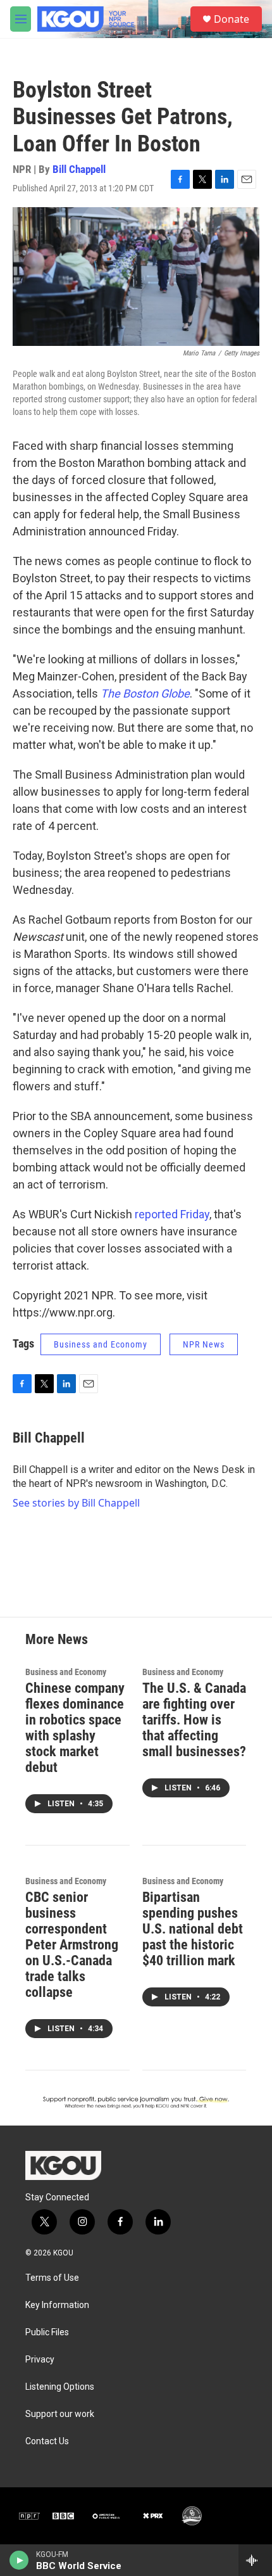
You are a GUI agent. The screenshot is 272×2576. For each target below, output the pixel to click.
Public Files (47, 2332)
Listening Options (60, 2387)
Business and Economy (101, 1344)
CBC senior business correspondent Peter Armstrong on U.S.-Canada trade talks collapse (72, 1945)
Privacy (40, 2360)
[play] (19, 2560)
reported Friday (172, 1214)
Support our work (60, 2414)
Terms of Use (52, 2278)
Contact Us (47, 2441)
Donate (232, 19)
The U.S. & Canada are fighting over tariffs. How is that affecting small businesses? (194, 1720)
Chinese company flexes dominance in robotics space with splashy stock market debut (75, 1728)
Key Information (57, 2305)
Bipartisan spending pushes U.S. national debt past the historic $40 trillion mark (193, 1929)
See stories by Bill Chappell (76, 1503)
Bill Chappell (79, 169)
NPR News (204, 1344)
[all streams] (255, 2560)
